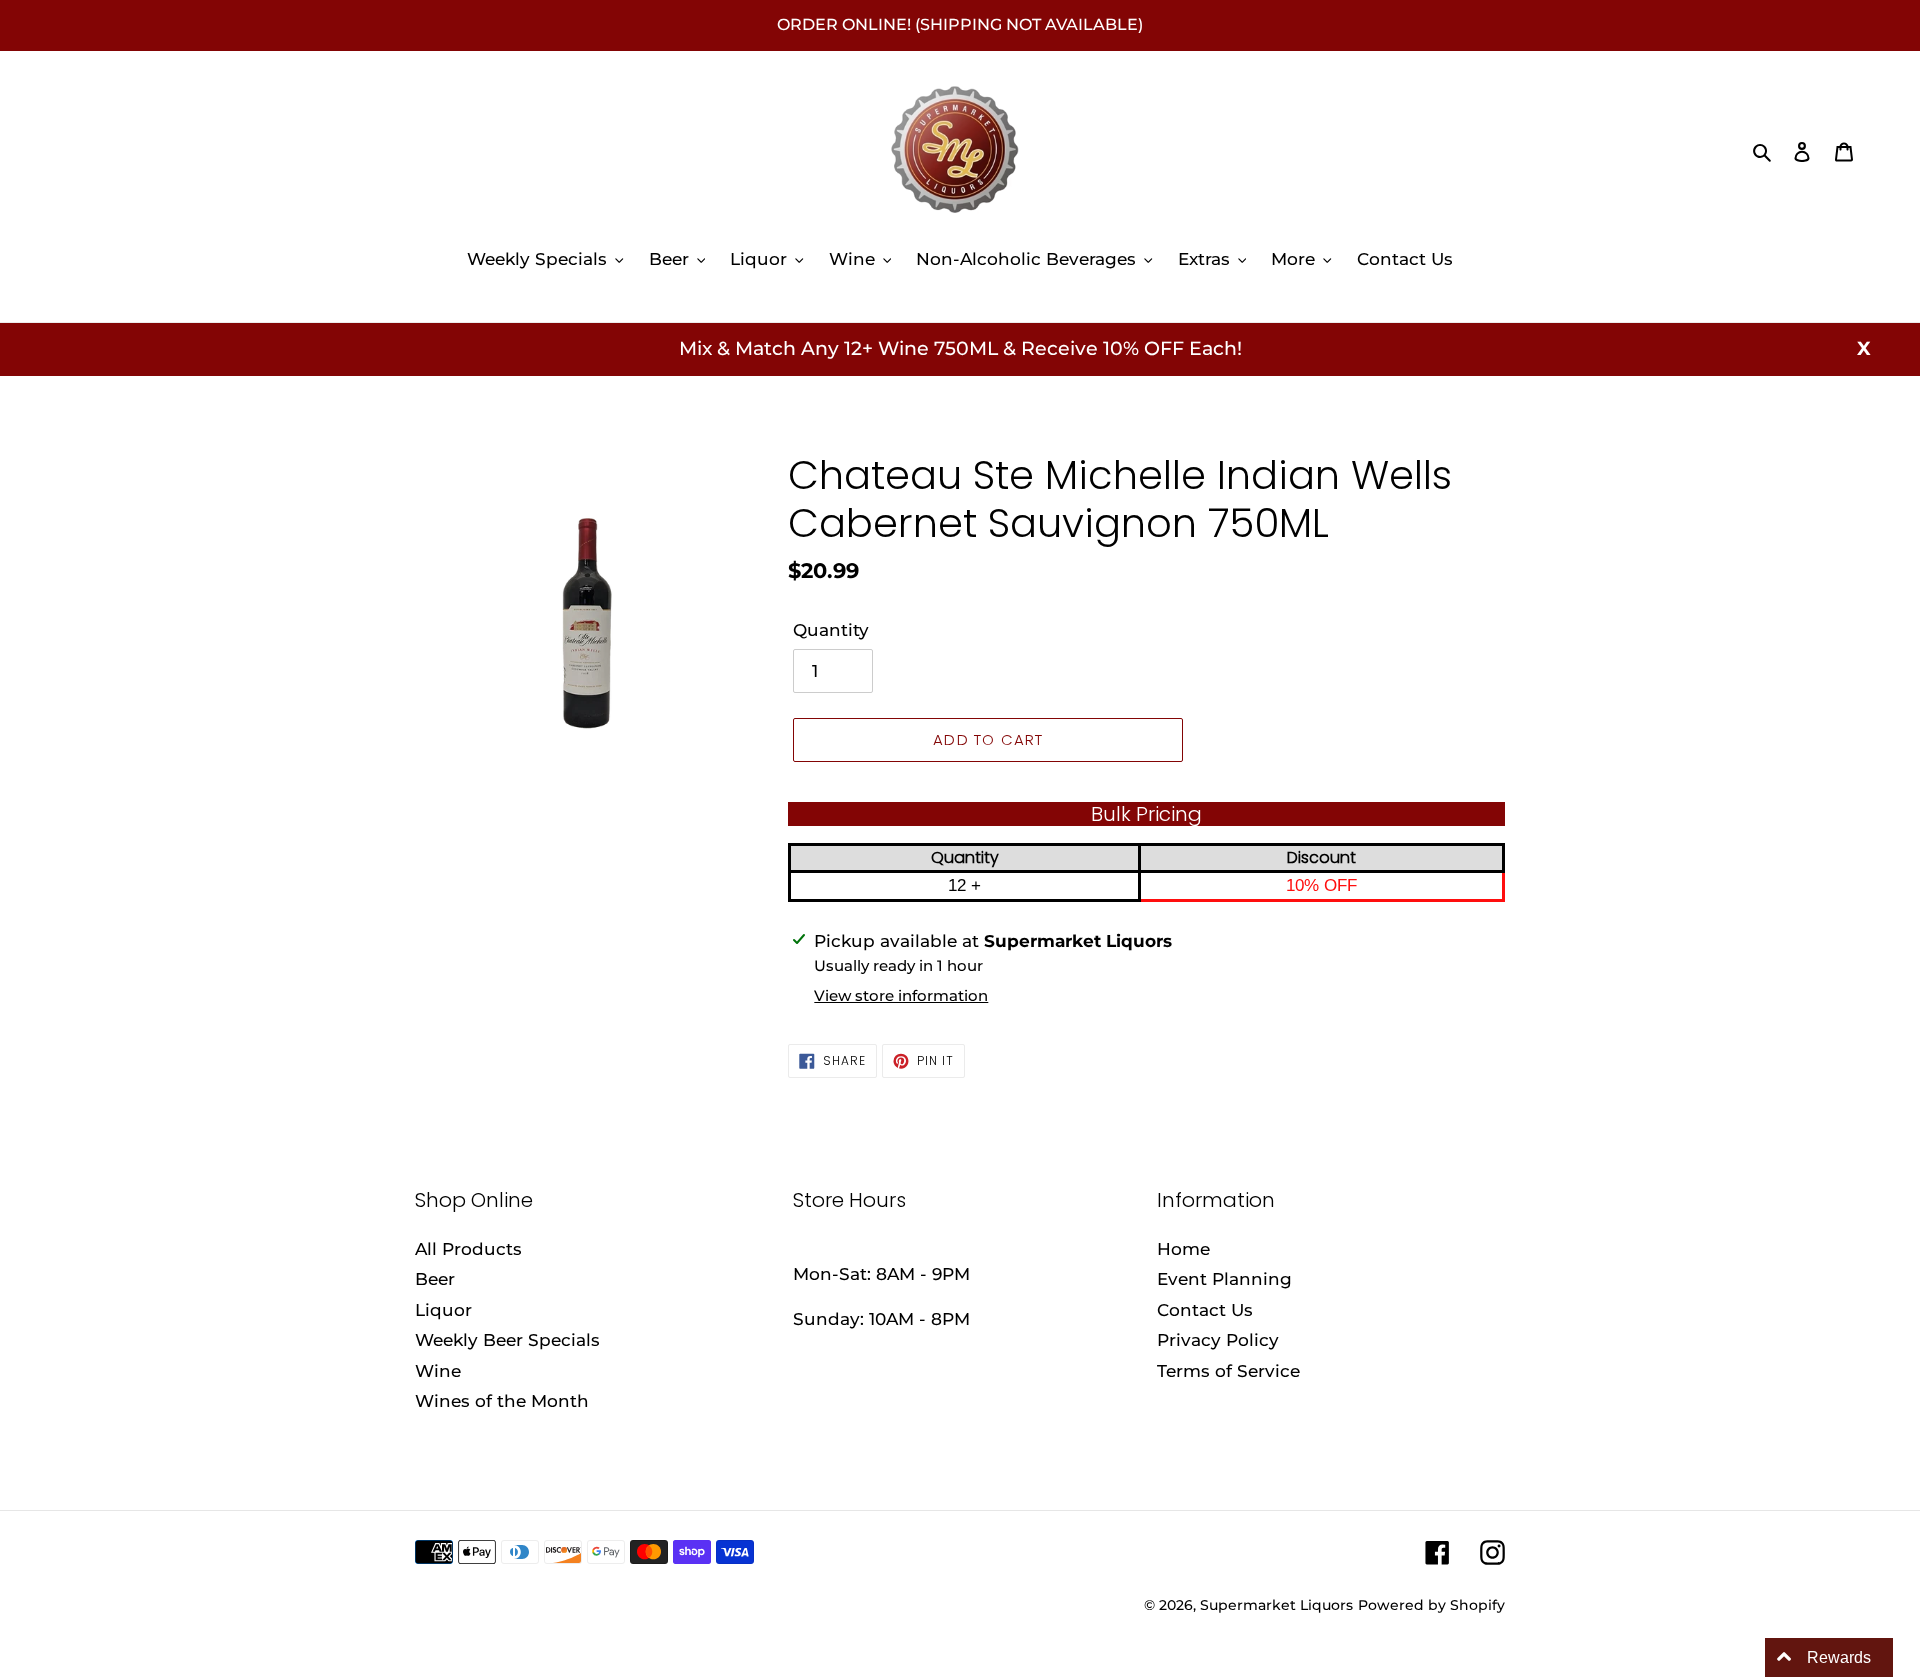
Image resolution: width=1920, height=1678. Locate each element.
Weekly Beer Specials (507, 1340)
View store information (901, 995)
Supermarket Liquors (1276, 1605)
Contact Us (1205, 1310)
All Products (468, 1249)
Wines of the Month (502, 1401)
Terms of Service (1228, 1371)
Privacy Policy (1218, 1340)
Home (1183, 1249)
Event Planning (1224, 1279)
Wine (438, 1371)
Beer (435, 1279)
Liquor (443, 1310)
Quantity (831, 630)
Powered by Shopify (1431, 1605)
